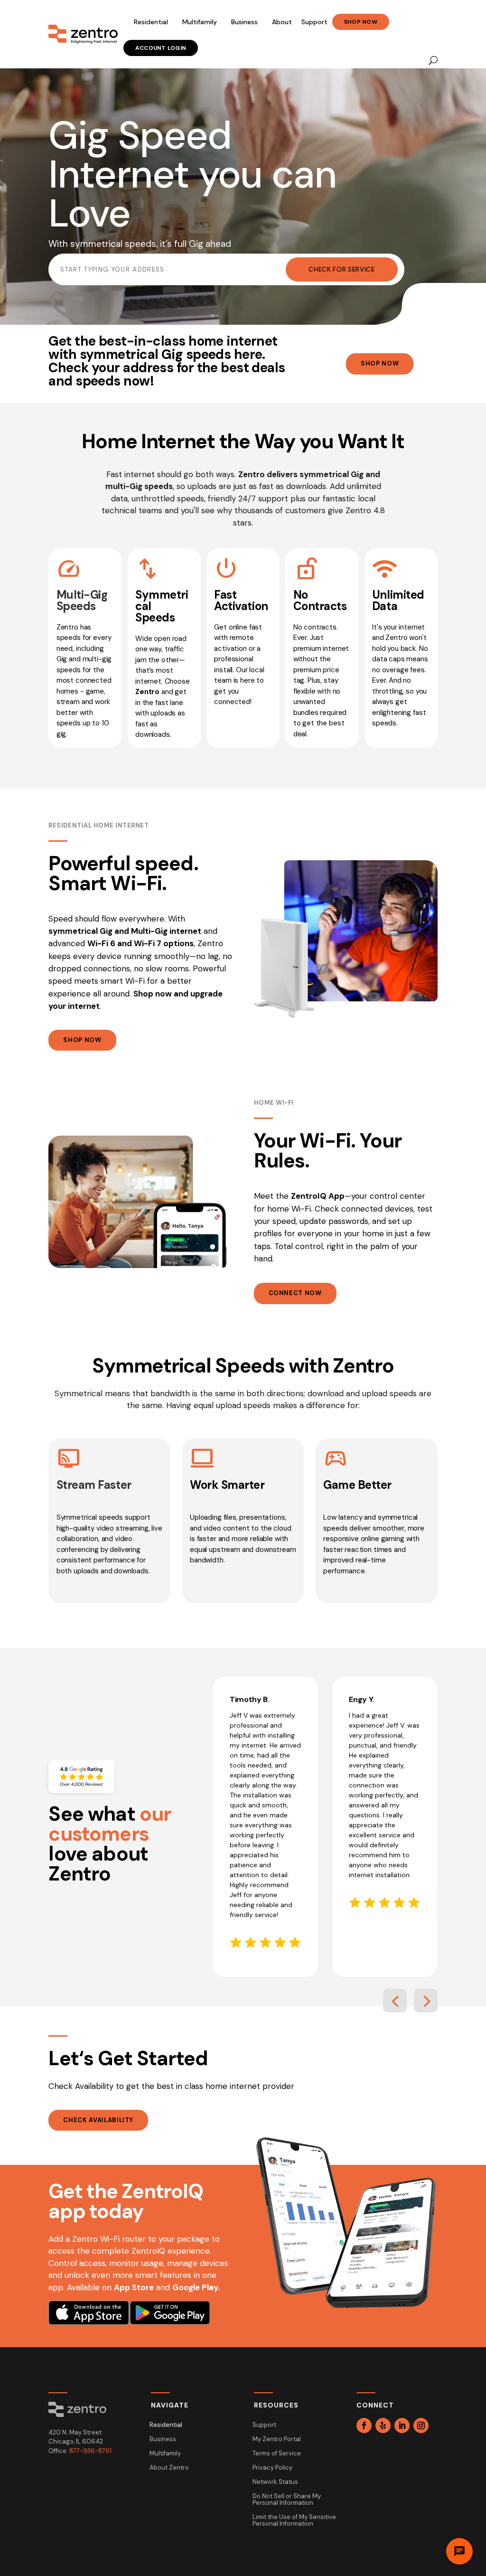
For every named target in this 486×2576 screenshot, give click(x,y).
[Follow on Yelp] (383, 2426)
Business (244, 22)
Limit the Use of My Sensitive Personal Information (294, 2521)
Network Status (275, 2482)
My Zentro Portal (277, 2440)
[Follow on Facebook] (364, 2426)
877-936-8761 (90, 2451)
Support (314, 22)
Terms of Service (277, 2454)
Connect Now (295, 1293)
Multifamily (200, 22)
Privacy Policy (272, 2468)
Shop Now (361, 22)
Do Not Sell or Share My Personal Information (287, 2500)
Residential (151, 22)
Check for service (341, 269)
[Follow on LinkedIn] (402, 2426)
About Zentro (169, 2468)
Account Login (161, 48)
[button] (395, 2001)
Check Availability (98, 2120)
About (282, 22)
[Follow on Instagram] (421, 2426)
